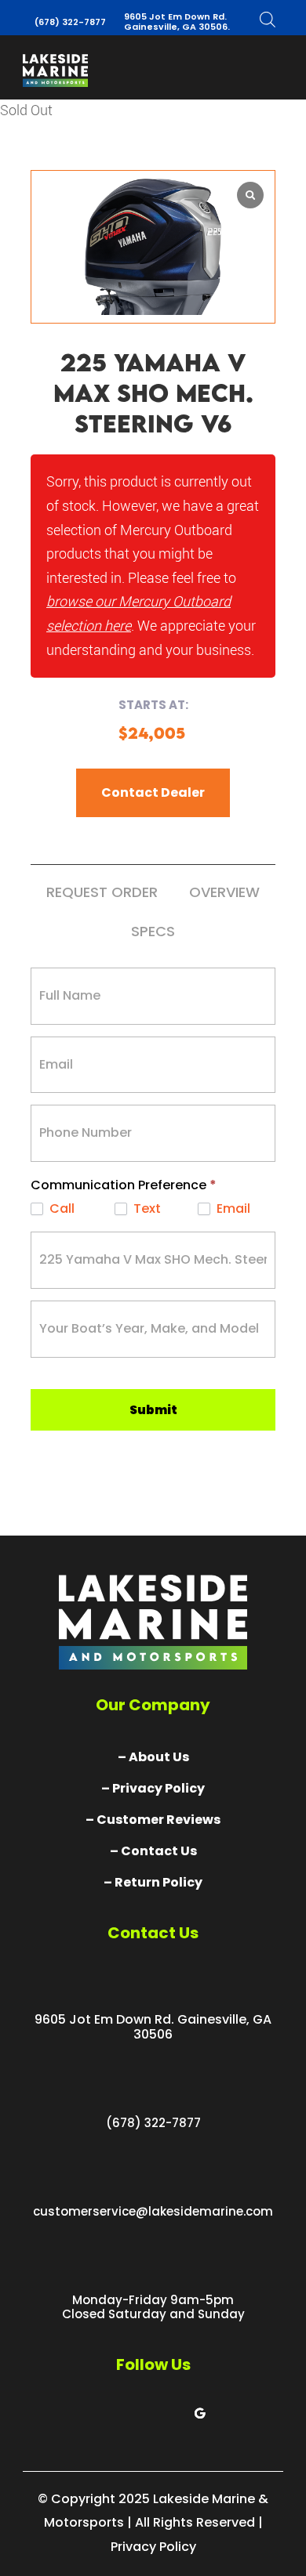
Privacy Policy (153, 2547)
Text (146, 1209)
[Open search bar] (268, 19)
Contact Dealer (153, 792)
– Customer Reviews (153, 1820)
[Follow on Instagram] (169, 2413)
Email (232, 1209)
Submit (153, 1410)
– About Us (153, 1757)
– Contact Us (153, 1851)
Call (60, 1209)
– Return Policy (153, 1882)
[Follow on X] (137, 2413)
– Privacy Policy (153, 1788)
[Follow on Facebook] (106, 2413)
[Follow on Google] (200, 2413)
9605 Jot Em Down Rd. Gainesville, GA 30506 (153, 2027)
